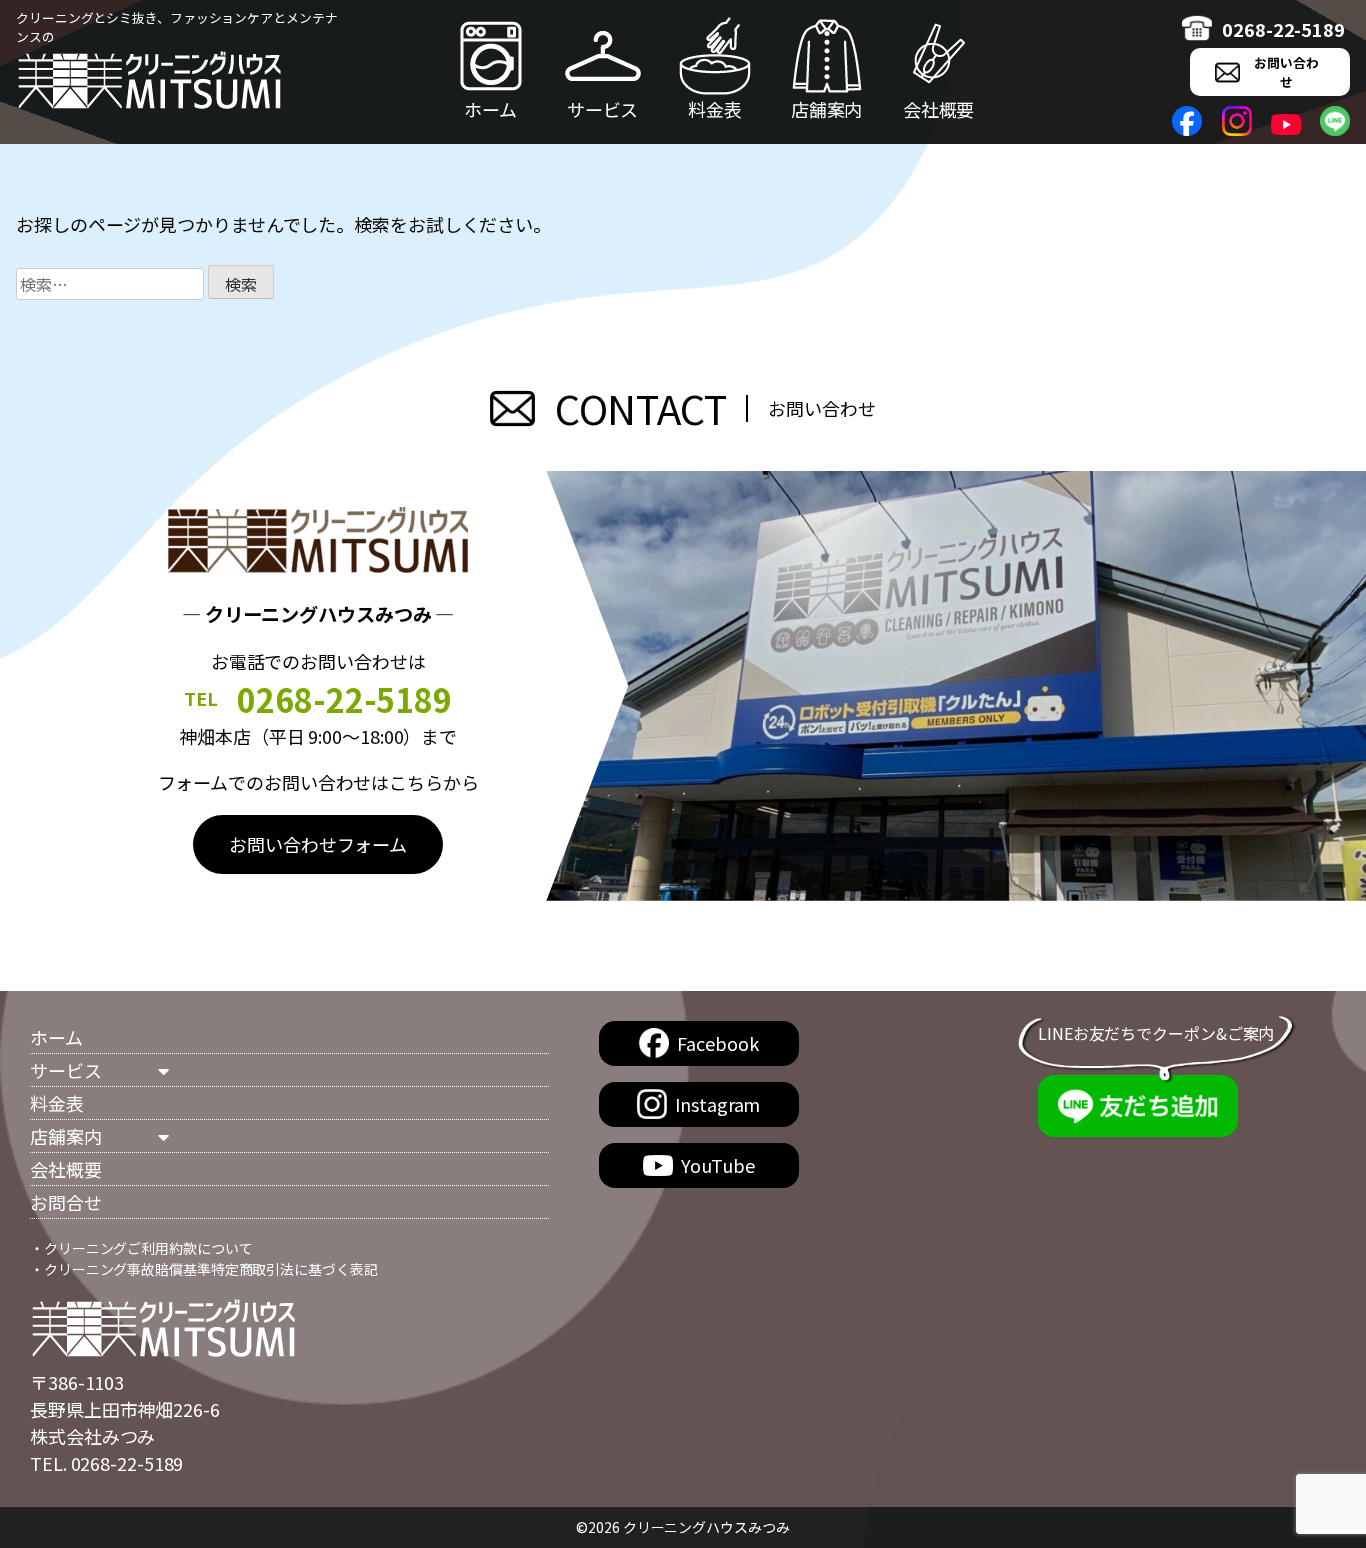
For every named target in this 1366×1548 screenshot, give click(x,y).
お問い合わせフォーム (318, 844)
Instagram (717, 1104)
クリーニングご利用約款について (148, 1248)
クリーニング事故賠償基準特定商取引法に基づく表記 (211, 1269)
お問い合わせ (1286, 72)
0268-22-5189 (1283, 29)
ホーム (490, 109)
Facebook (717, 1043)
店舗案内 (827, 109)
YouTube (718, 1165)
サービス (603, 109)
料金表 (715, 109)
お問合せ (66, 1202)
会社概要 (939, 109)
